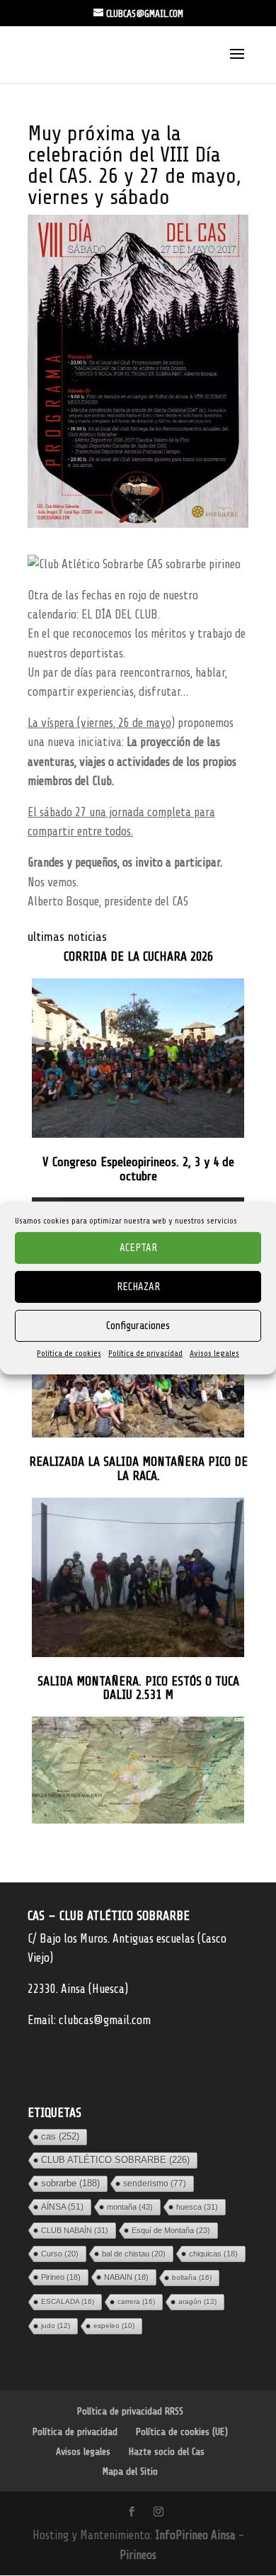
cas (60, 2136)
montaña (130, 2207)
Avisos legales (214, 1353)
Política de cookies (69, 1353)
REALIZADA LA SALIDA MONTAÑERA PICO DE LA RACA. (138, 1469)
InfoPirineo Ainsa (197, 2535)
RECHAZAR (138, 1286)
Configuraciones (138, 1325)
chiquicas (213, 2254)
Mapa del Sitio (130, 2472)
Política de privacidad (145, 1353)
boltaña (192, 2277)
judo (56, 2326)
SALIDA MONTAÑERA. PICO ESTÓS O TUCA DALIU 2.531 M (138, 1689)
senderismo (155, 2184)
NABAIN (126, 2277)
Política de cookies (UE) (182, 2432)
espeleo (114, 2326)
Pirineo (61, 2277)
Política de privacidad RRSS (130, 2411)
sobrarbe (70, 2183)
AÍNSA (62, 2207)
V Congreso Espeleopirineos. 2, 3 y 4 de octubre (138, 1169)
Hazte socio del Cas (167, 2452)
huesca (197, 2207)
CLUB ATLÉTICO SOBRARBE (115, 2160)
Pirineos (138, 2555)
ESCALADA (68, 2301)
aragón (197, 2301)
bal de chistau (134, 2254)
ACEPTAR (138, 1247)
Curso (60, 2254)
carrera (136, 2301)
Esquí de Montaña (171, 2230)
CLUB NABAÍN (75, 2230)
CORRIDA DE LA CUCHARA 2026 (138, 957)
